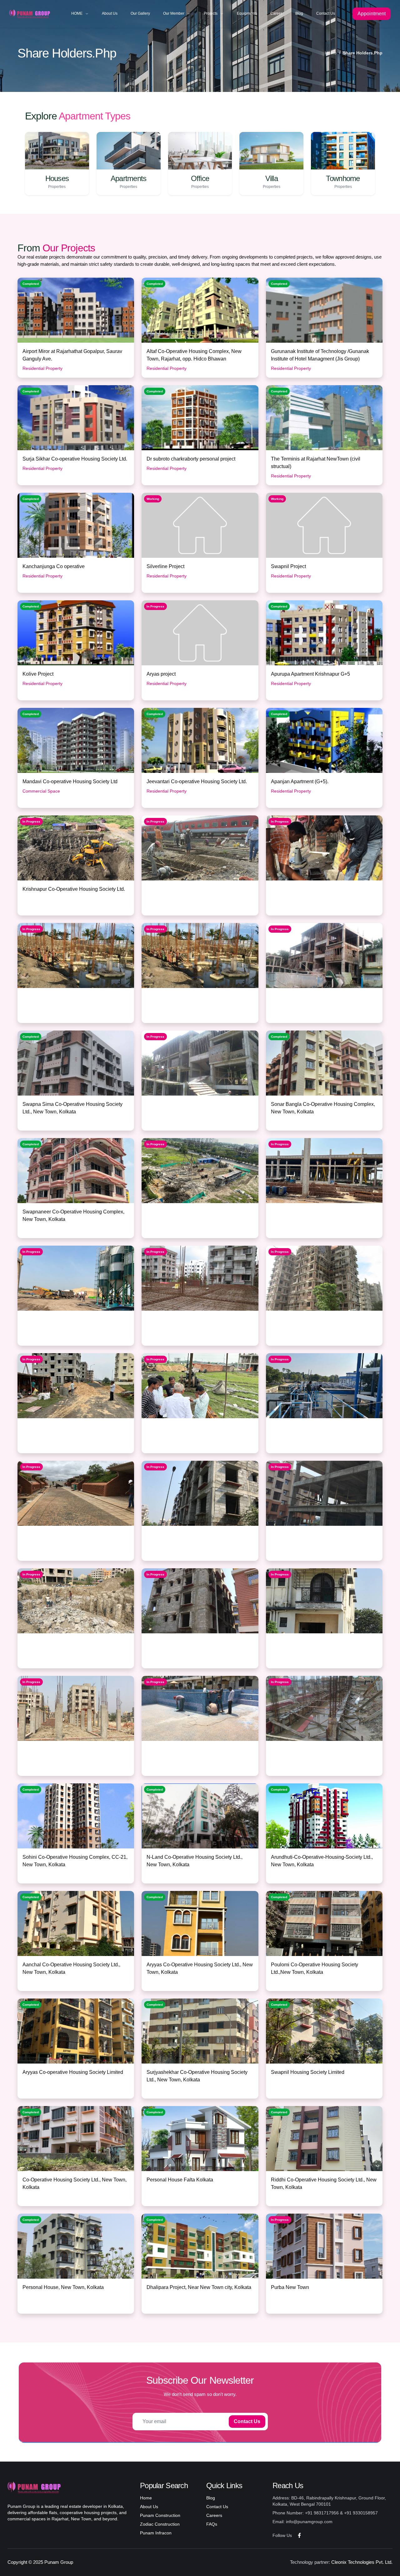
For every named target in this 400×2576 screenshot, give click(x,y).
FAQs (212, 2524)
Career (276, 13)
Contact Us (326, 13)
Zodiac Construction (160, 2524)
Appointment (372, 14)
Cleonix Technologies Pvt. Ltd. (362, 2562)
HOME (77, 13)
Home (331, 53)
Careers (214, 2515)
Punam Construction (160, 2515)
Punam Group (59, 2562)
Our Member (174, 13)
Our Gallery (140, 13)
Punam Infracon (156, 2533)
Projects (211, 13)
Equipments (247, 13)
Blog (299, 13)
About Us (110, 13)
